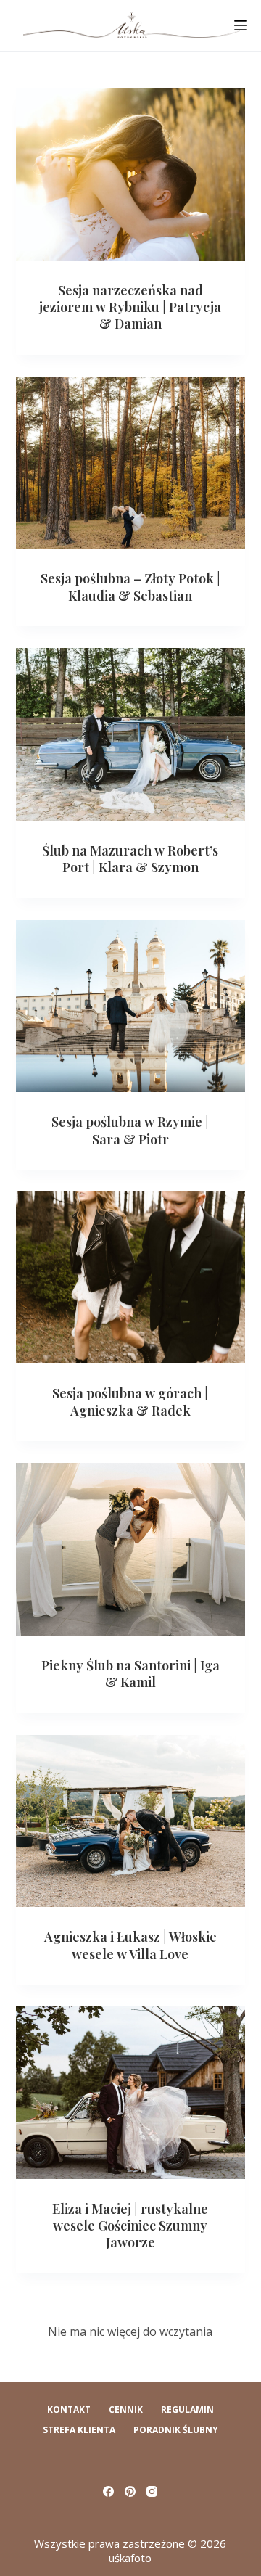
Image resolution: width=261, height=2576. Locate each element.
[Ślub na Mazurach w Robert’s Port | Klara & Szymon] (131, 734)
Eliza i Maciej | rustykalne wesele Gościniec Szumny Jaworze (130, 2226)
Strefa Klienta (79, 2430)
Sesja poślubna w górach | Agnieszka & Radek (130, 1402)
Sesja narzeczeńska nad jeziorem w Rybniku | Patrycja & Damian (130, 307)
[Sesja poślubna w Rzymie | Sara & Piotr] (131, 1006)
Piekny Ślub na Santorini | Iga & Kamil (130, 1674)
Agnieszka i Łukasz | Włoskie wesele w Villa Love (130, 1945)
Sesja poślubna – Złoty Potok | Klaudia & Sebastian (130, 587)
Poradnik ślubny (176, 2430)
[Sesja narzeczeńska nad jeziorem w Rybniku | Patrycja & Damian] (131, 174)
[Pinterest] (130, 2491)
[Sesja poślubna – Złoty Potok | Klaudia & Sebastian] (131, 463)
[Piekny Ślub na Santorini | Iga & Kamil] (131, 1549)
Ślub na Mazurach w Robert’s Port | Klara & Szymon (130, 859)
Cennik (126, 2410)
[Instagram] (152, 2491)
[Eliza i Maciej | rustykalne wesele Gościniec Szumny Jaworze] (131, 2093)
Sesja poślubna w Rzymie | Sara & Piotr (130, 1130)
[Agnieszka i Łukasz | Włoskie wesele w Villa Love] (131, 1821)
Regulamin (187, 2410)
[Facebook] (108, 2491)
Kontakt (69, 2410)
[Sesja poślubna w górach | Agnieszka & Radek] (131, 1278)
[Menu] (241, 25)
